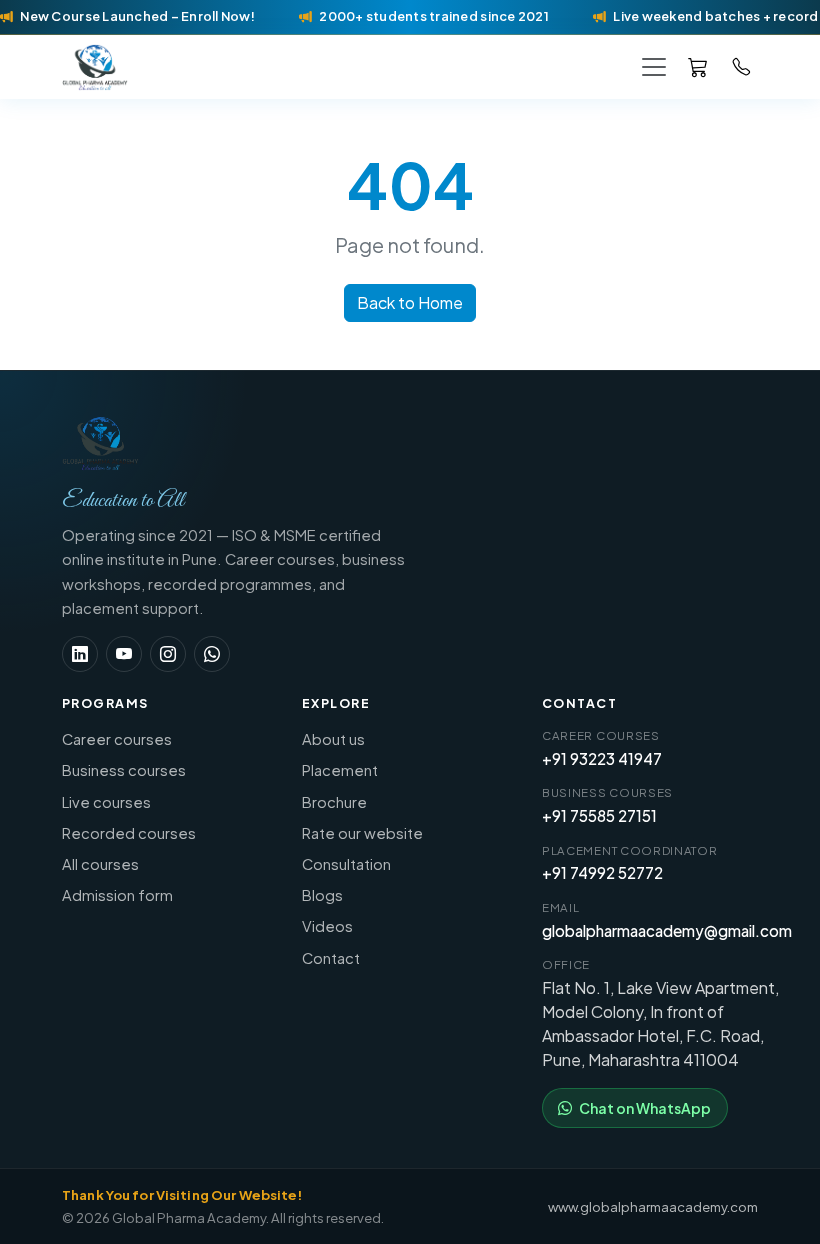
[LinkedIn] (80, 654)
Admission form (117, 895)
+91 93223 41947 (602, 758)
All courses (100, 864)
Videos (327, 926)
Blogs (322, 895)
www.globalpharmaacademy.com (653, 1206)
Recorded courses (129, 833)
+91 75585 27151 (599, 815)
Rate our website (362, 833)
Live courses (106, 802)
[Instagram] (168, 654)
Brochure (334, 802)
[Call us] (742, 66)
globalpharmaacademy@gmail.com (667, 930)
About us (333, 739)
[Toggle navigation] (654, 66)
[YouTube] (124, 654)
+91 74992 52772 (602, 872)
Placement (340, 770)
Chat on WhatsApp (645, 1108)
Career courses (117, 739)
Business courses (124, 770)
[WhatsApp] (212, 654)
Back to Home (410, 302)
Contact (331, 958)
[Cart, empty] (698, 66)
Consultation (346, 864)
